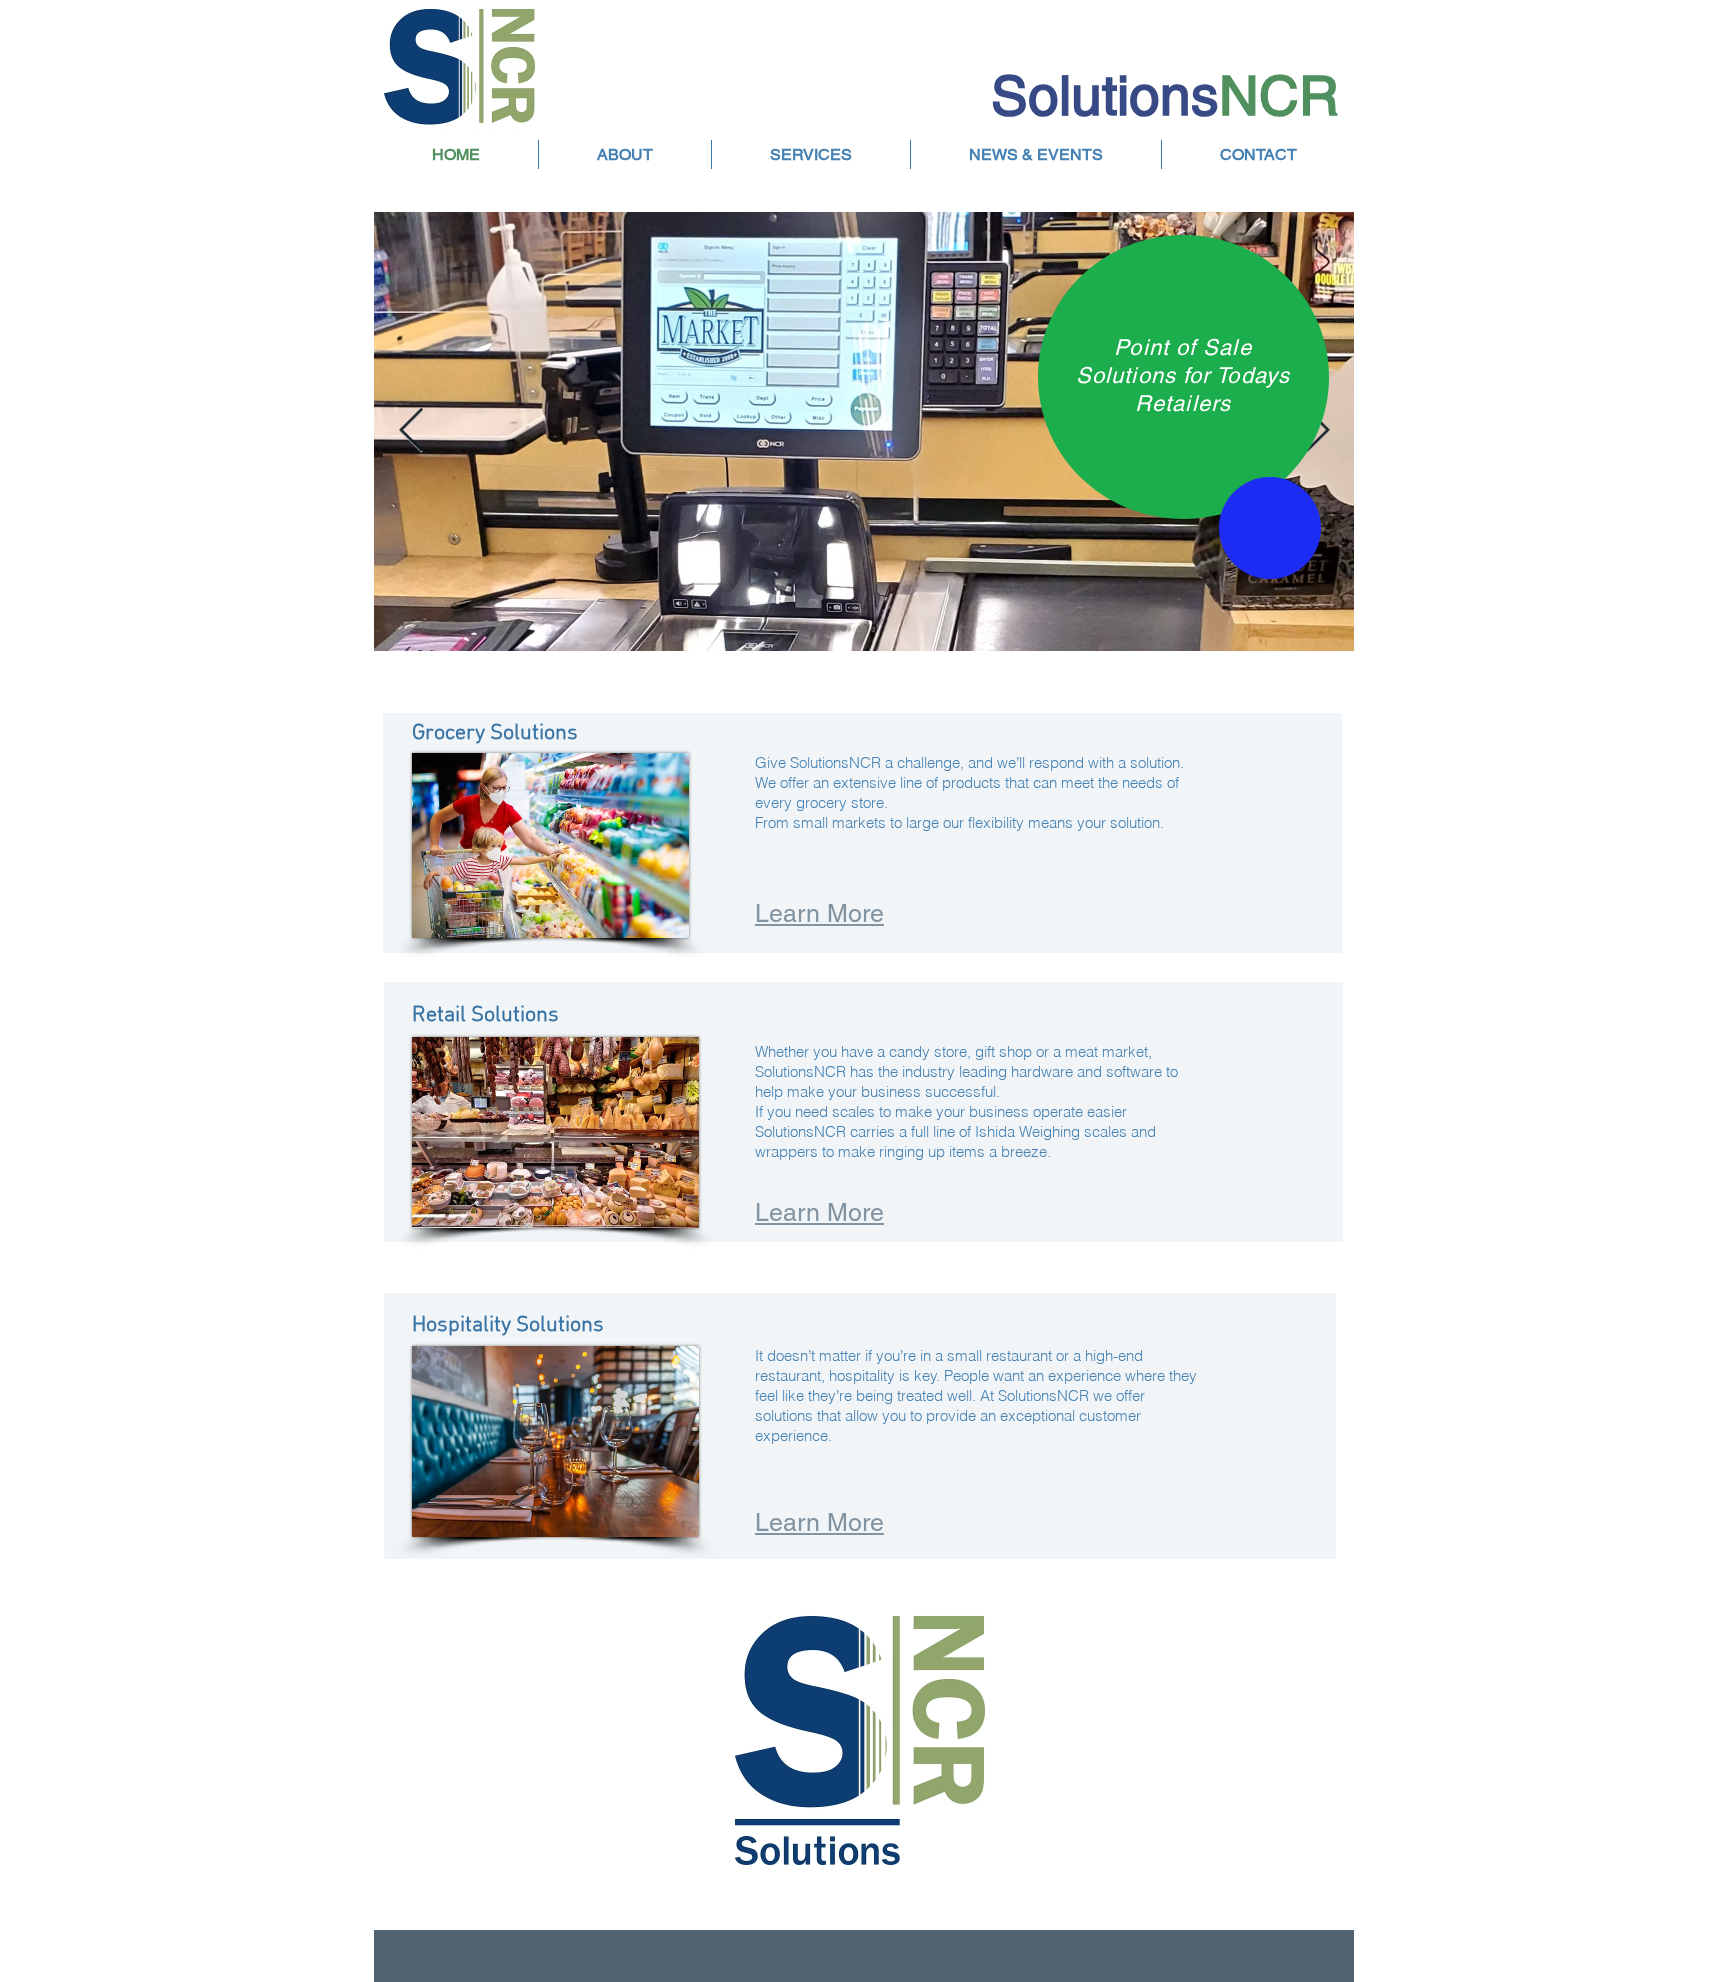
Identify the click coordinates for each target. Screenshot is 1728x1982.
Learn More (819, 1212)
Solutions (1105, 95)
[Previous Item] (411, 431)
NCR (1279, 95)
